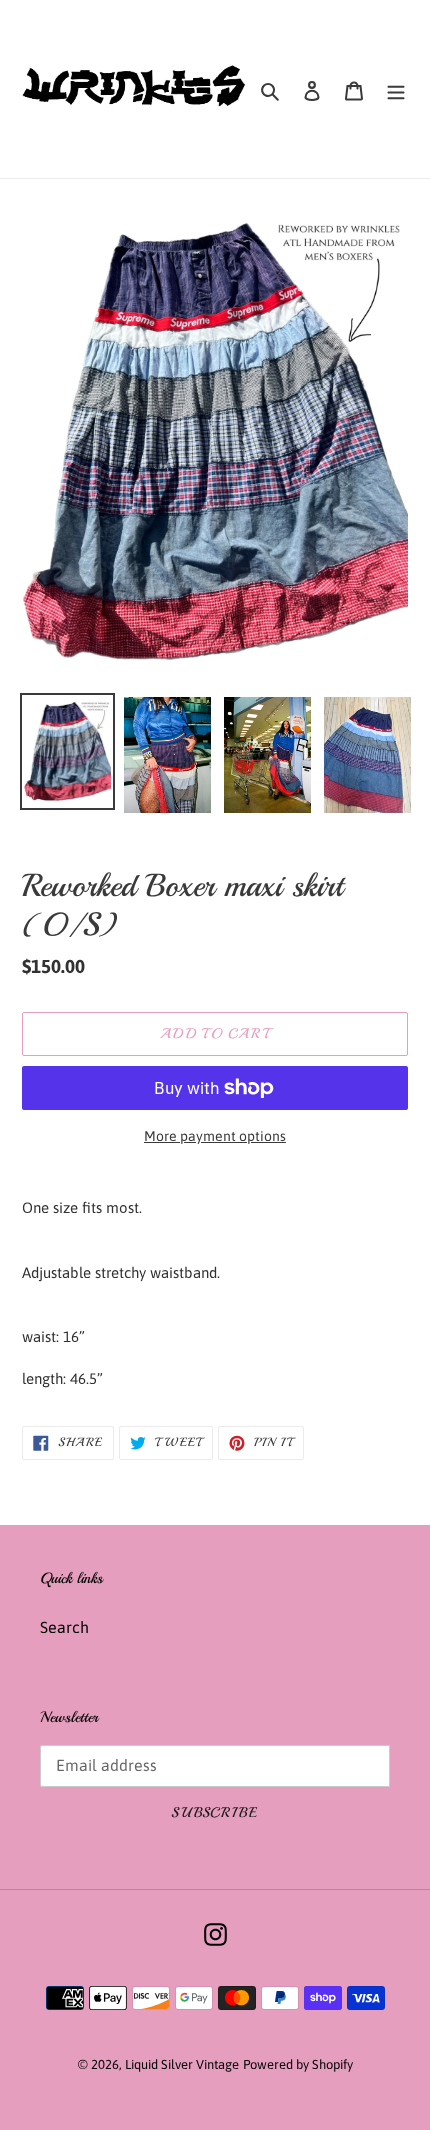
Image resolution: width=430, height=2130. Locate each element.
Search (64, 1627)
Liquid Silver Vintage (182, 2064)
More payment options (215, 1136)
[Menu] (396, 89)
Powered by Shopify (298, 2064)
